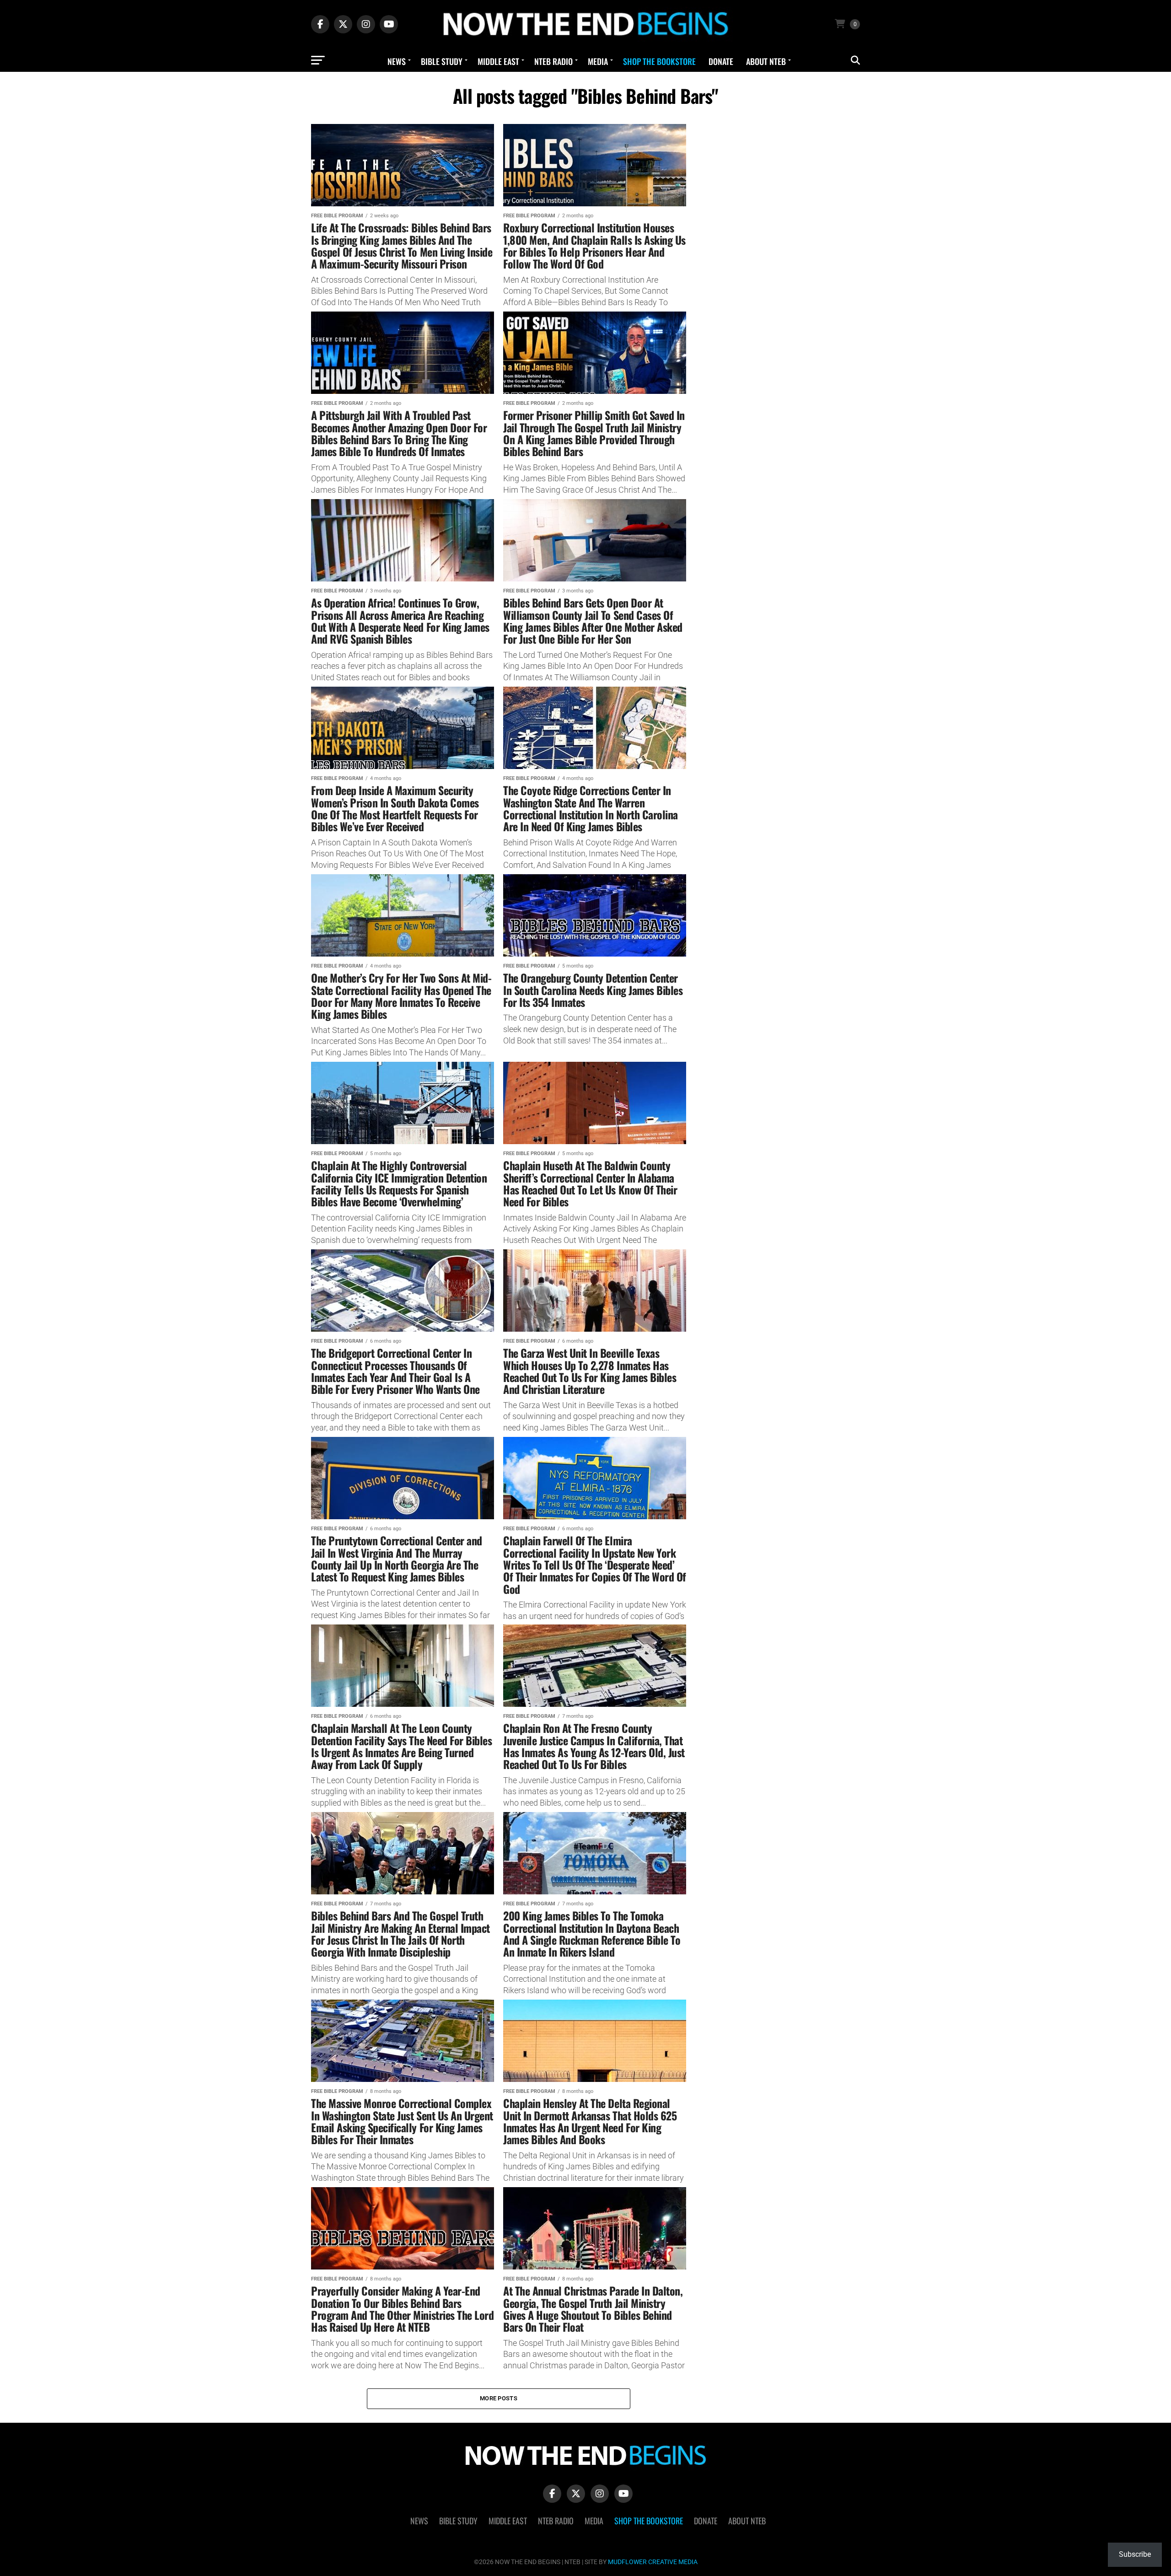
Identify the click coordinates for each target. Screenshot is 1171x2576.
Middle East (498, 61)
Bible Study (442, 61)
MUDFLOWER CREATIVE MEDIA (653, 2562)
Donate (721, 61)
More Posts (499, 2398)
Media (598, 61)
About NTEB (766, 61)
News (397, 61)
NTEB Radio (553, 61)
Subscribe (1135, 2554)
